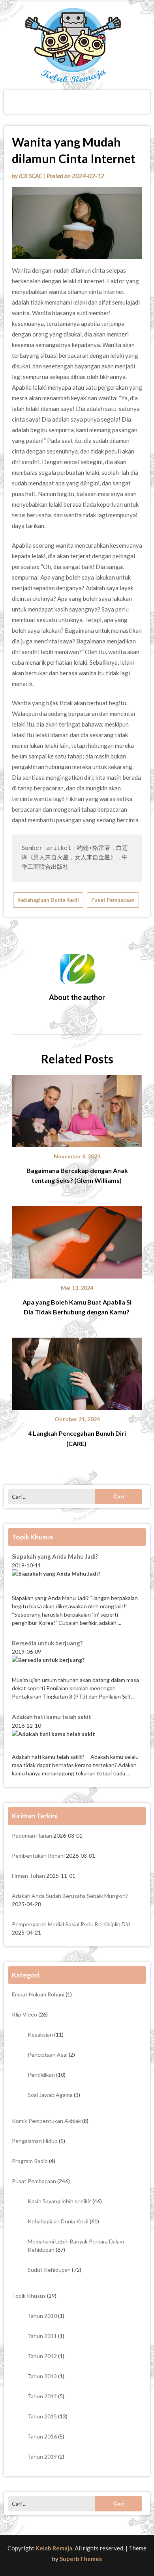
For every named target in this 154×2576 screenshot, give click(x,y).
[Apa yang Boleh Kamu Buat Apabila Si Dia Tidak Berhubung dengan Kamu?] (77, 1240)
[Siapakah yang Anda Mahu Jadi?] (77, 1582)
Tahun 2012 (42, 2356)
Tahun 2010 (42, 2316)
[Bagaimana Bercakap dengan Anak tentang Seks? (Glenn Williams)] (77, 1108)
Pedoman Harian (32, 1835)
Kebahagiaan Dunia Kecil (48, 900)
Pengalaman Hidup (35, 2141)
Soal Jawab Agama (50, 2095)
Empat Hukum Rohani (38, 1994)
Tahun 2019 (42, 2456)
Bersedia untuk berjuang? (48, 1643)
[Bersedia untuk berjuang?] (77, 1666)
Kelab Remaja (54, 2548)
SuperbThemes (81, 2559)
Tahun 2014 (42, 2396)
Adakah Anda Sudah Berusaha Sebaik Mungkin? (70, 1896)
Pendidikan (41, 2075)
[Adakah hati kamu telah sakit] (77, 1741)
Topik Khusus (29, 2296)
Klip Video (24, 2014)
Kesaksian (40, 2034)
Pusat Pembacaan (113, 900)
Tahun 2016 (42, 2436)
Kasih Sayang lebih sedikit (59, 2201)
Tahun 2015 (42, 2416)
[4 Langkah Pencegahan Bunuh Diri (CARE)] (77, 1371)
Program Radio (30, 2161)
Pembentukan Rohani (38, 1856)
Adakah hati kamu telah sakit (52, 1717)
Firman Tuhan (28, 1876)
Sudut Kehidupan (49, 2270)
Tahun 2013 (42, 2376)
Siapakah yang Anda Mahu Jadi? (55, 1556)
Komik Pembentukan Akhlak (46, 2121)
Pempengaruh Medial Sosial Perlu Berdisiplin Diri (71, 1924)
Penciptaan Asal (48, 2055)
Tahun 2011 (42, 2336)
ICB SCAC (31, 176)
